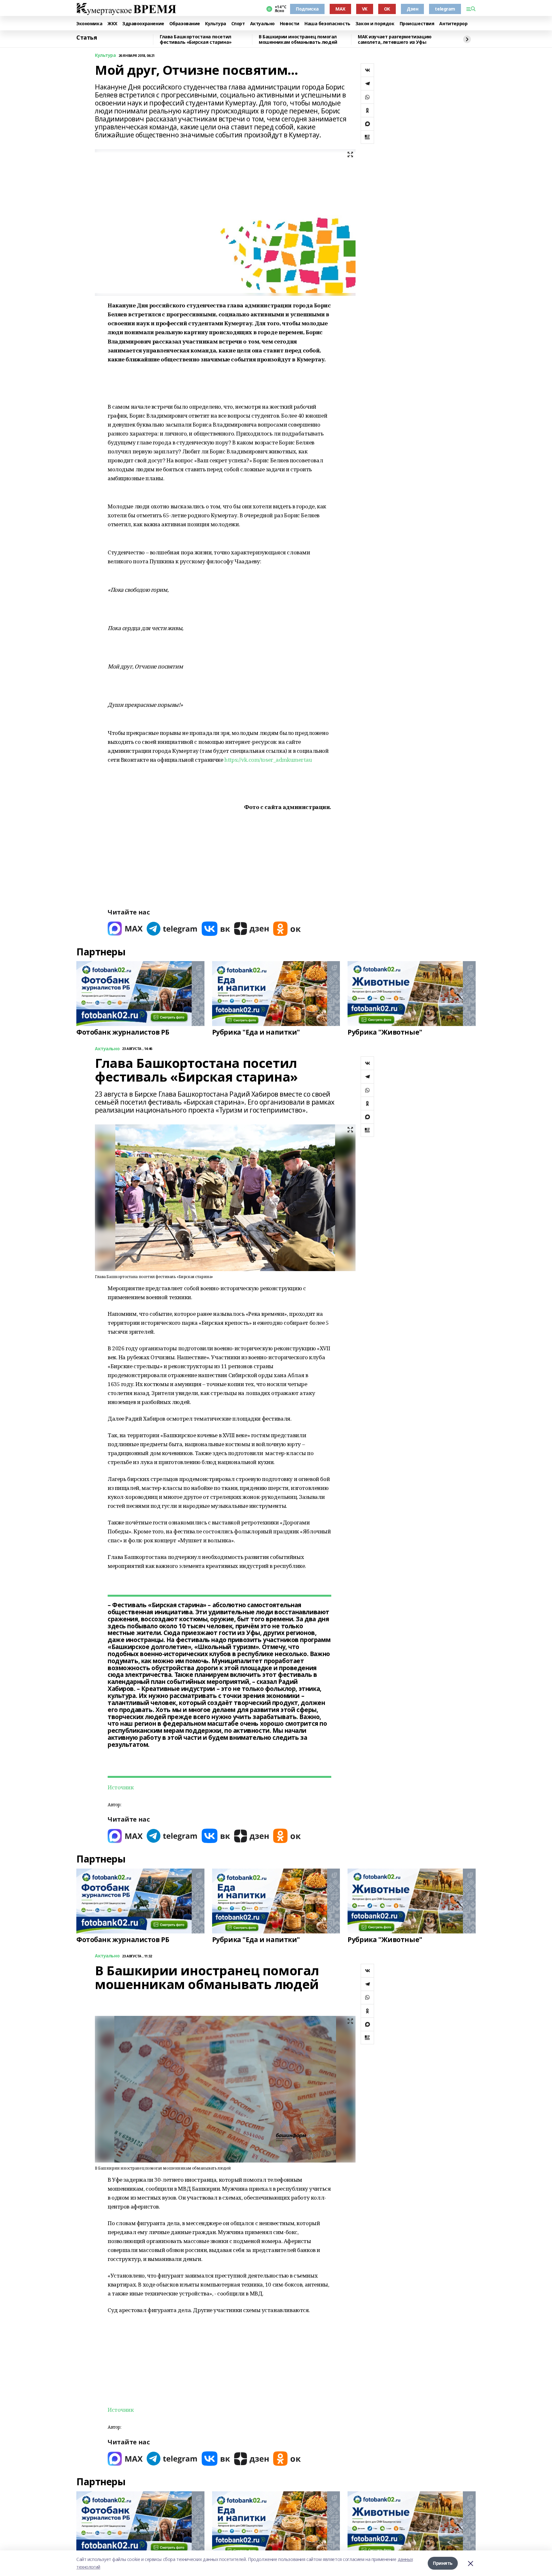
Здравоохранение (143, 24)
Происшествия (417, 24)
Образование (185, 24)
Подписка (307, 9)
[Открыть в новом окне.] (125, 929)
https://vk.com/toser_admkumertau (268, 760)
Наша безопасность (327, 24)
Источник (121, 1787)
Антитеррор (453, 24)
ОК (387, 9)
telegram (445, 9)
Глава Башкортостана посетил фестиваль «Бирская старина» (196, 39)
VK (365, 9)
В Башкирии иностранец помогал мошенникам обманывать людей (298, 39)
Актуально (262, 24)
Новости (290, 24)
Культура (216, 24)
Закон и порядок (375, 24)
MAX (340, 9)
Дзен (412, 9)
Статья (87, 38)
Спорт (238, 24)
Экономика (89, 24)
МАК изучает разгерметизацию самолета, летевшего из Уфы (395, 39)
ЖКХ (112, 24)
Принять (443, 2563)
